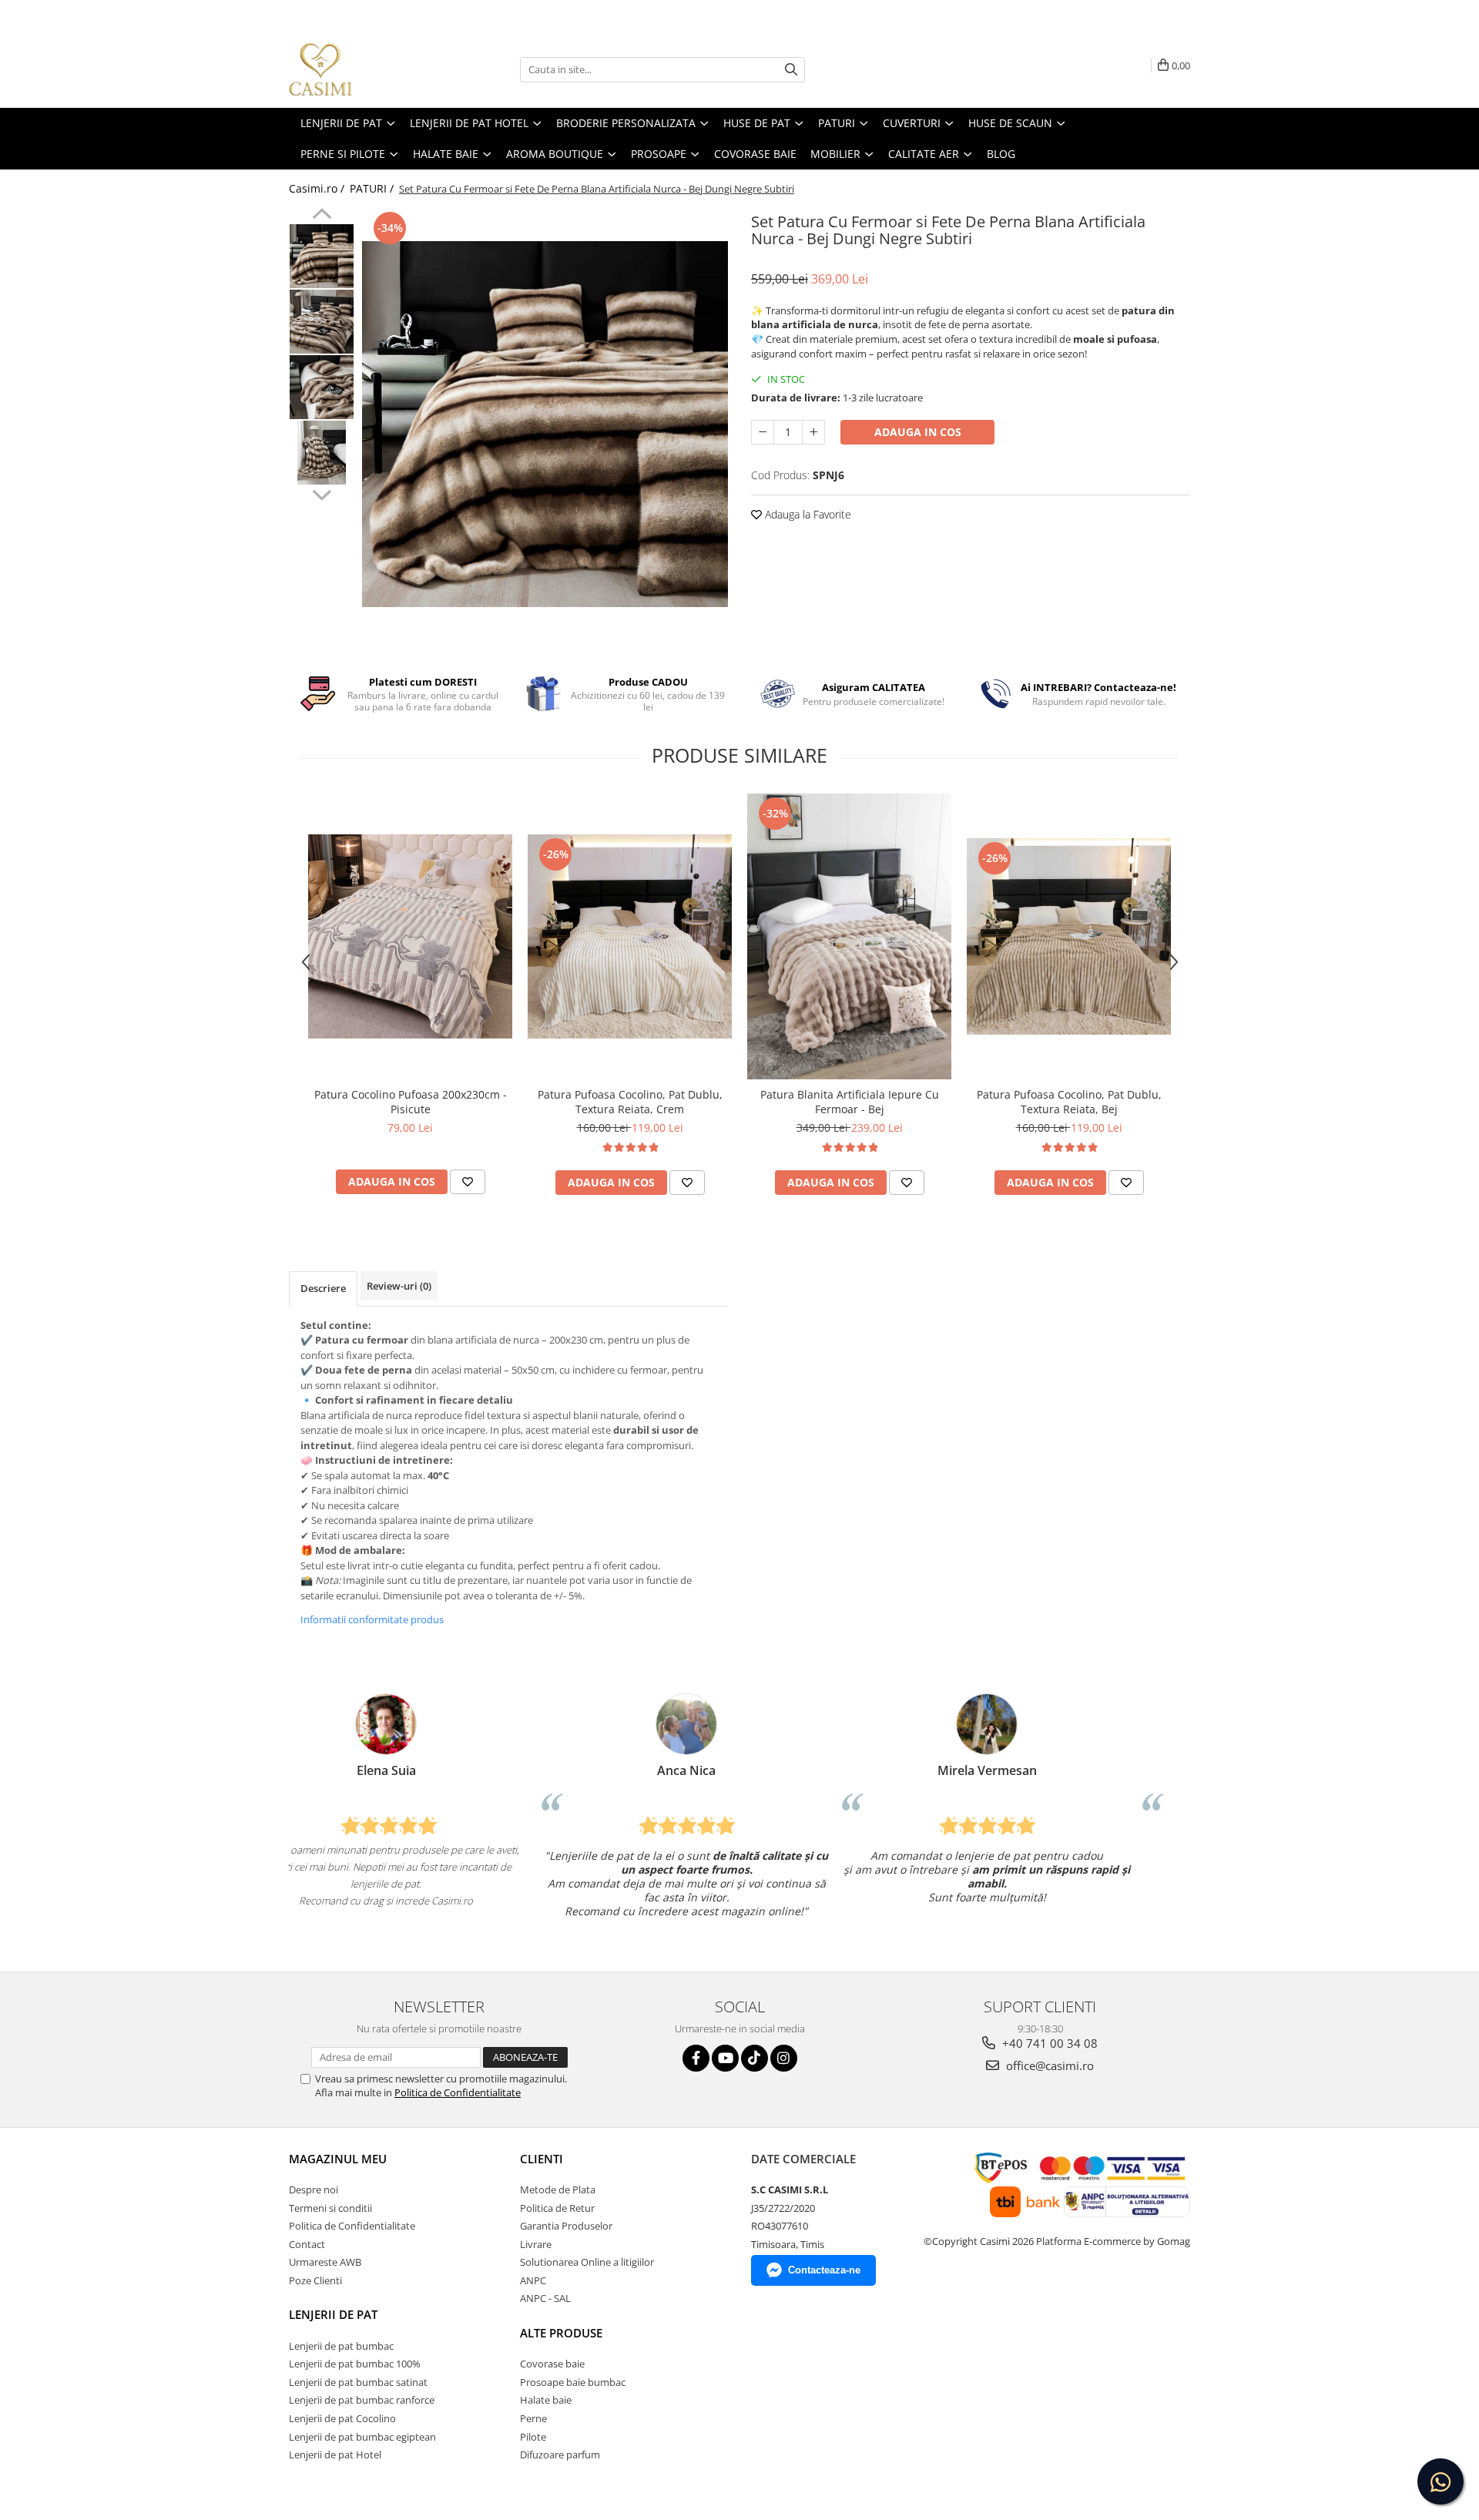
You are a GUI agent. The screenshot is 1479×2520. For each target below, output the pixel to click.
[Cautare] (791, 70)
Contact (307, 2244)
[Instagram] (784, 2058)
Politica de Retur (557, 2208)
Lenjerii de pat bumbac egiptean (362, 2437)
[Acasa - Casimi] (366, 69)
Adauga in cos (918, 432)
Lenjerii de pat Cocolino (342, 2418)
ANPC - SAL (545, 2298)
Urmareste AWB (325, 2262)
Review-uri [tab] (399, 1286)
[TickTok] (755, 2058)
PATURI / (373, 188)
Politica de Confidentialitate (458, 2092)
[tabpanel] (545, 424)
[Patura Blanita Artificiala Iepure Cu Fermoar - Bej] (849, 936)
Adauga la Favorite (807, 514)
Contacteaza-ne (824, 2270)
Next (322, 493)
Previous (322, 216)
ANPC (533, 2280)
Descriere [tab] (323, 1288)
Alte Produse (561, 2333)
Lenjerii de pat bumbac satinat (358, 2382)
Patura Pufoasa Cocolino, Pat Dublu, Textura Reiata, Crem (630, 1102)
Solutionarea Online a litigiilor (587, 2262)
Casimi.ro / (318, 188)
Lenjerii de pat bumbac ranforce (362, 2400)
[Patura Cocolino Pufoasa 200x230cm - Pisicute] (410, 936)
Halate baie (546, 2400)
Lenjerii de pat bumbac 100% (355, 2364)
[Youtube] (725, 2058)
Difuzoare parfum (560, 2455)
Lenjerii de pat (333, 2314)
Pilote (533, 2437)
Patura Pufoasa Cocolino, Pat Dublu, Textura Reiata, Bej (1069, 1102)
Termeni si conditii (330, 2208)
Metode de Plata (558, 2189)
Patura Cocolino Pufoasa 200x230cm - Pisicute (411, 1102)
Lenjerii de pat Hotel (335, 2455)
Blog (1001, 154)
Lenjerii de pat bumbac (341, 2346)
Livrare (536, 2244)
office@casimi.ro (1048, 2065)
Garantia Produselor (566, 2226)
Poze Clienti (315, 2280)
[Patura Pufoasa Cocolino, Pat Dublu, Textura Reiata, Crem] (630, 936)
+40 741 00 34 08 (1048, 2043)
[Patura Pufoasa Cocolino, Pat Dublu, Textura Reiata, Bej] (1069, 936)
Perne (533, 2418)
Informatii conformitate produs (372, 1619)
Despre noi (314, 2189)
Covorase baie (552, 2364)
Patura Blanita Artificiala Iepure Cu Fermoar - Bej (850, 1102)
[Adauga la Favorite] (468, 1182)
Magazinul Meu (338, 2159)
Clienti (542, 2159)
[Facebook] (696, 2058)
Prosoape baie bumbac (573, 2382)
